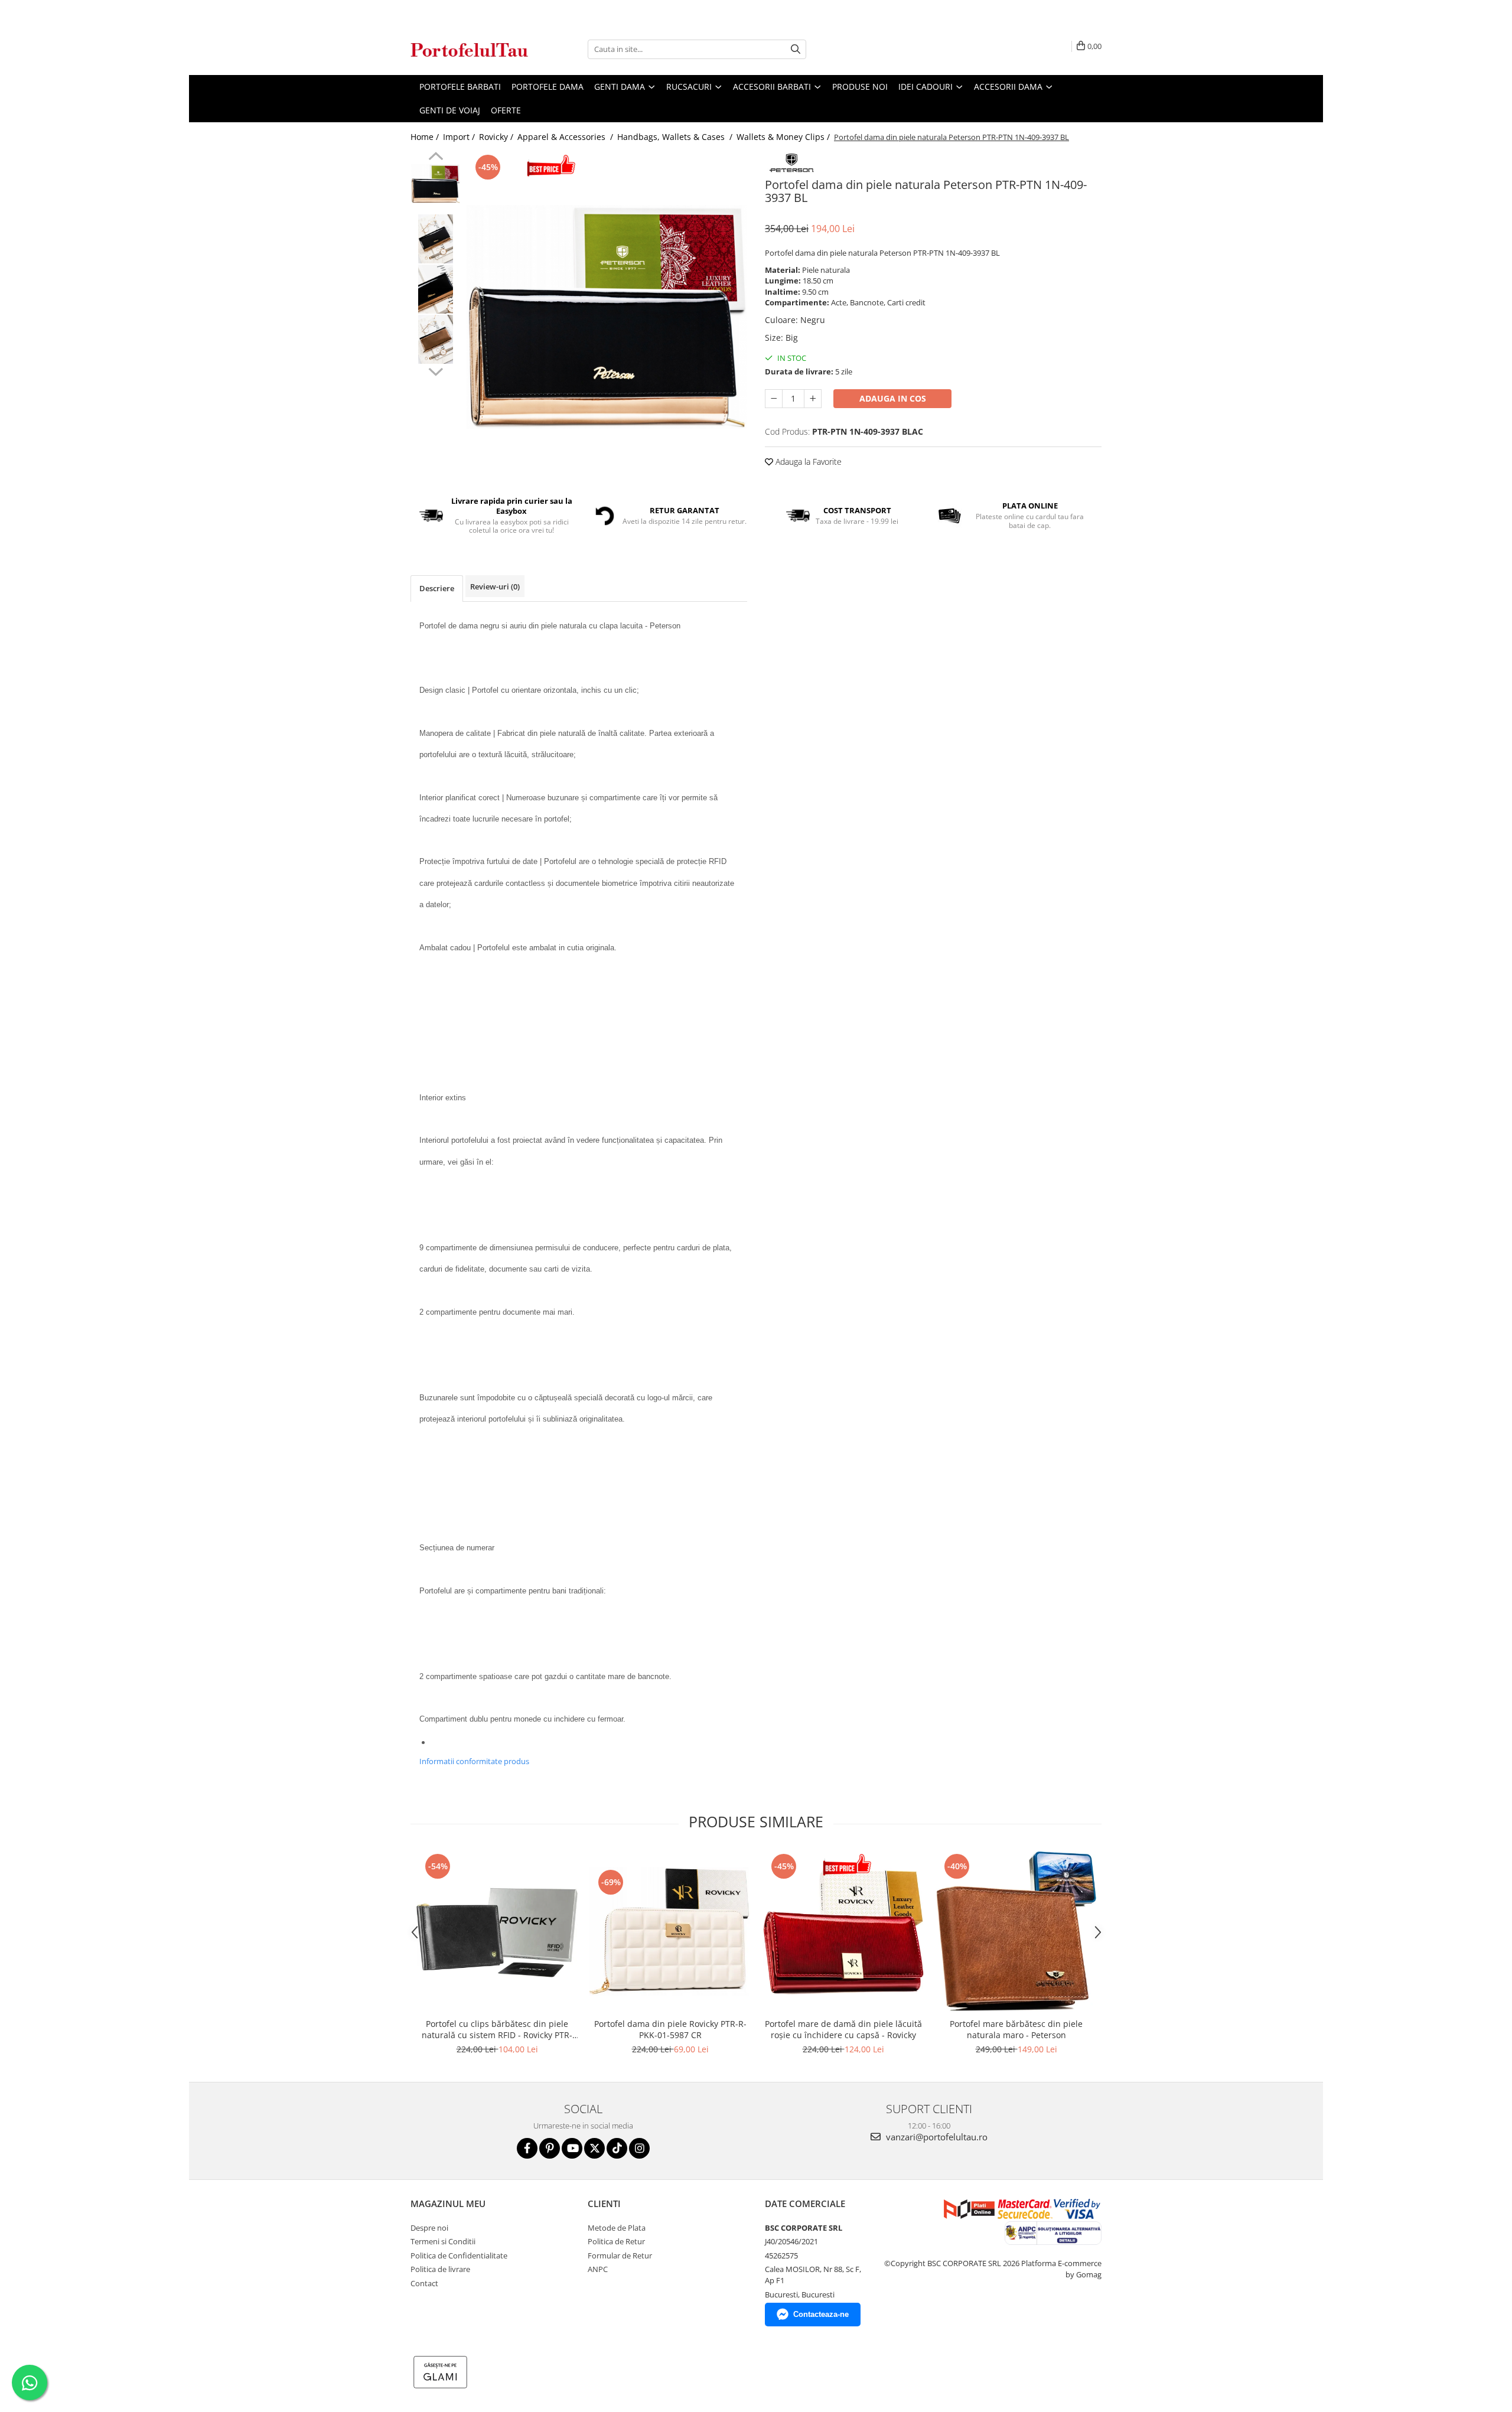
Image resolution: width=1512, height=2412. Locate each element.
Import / (460, 137)
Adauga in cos (893, 398)
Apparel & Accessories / (566, 137)
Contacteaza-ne (821, 2314)
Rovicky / (497, 137)
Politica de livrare (440, 2269)
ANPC (598, 2269)
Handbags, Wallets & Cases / (676, 137)
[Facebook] (527, 2148)
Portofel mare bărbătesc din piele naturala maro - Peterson (1016, 2029)
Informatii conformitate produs (474, 1761)
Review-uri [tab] (495, 586)
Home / (426, 137)
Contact (424, 2283)
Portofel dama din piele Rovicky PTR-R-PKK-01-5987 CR (670, 2029)
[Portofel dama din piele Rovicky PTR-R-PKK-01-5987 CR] (670, 1931)
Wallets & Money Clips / (784, 137)
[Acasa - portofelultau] (470, 49)
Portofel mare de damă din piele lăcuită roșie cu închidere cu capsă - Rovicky (843, 2029)
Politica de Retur (616, 2241)
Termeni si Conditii (443, 2241)
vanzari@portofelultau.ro (936, 2137)
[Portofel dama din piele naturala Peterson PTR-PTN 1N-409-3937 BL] (607, 317)
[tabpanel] (607, 317)
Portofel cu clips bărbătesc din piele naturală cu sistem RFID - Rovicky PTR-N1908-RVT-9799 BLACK (497, 2029)
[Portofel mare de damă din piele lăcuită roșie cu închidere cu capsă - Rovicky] (843, 1932)
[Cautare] (796, 49)
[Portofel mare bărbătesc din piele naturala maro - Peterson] (1016, 1932)
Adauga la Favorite (807, 462)
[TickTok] (617, 2148)
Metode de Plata (617, 2228)
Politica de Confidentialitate (459, 2255)
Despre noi (429, 2228)
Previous (436, 158)
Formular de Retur (620, 2255)
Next (436, 370)
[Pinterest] (550, 2148)
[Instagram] (639, 2148)
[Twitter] (594, 2148)
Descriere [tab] (437, 588)
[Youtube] (572, 2148)
